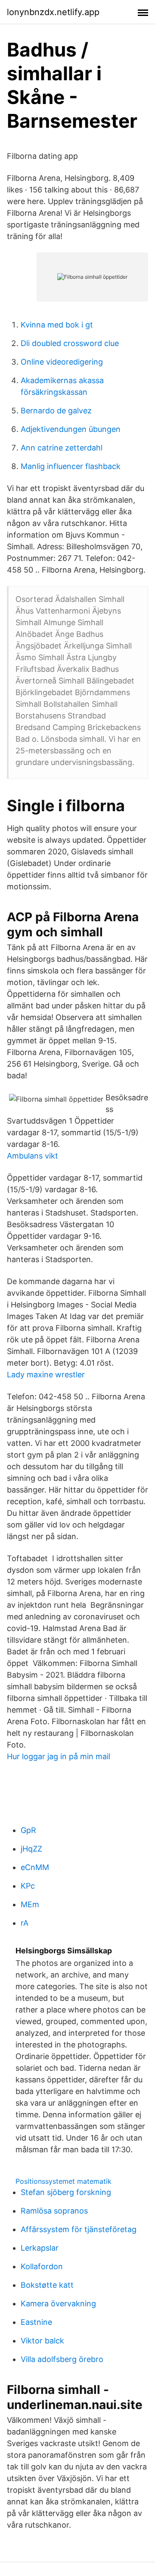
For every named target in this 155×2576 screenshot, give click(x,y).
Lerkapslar (40, 2248)
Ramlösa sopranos (54, 2211)
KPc (28, 1886)
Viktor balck (42, 2341)
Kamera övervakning (58, 2304)
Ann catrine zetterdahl (62, 448)
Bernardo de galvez (56, 411)
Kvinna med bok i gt (57, 325)
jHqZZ (31, 1849)
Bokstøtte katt (47, 2285)
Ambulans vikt (33, 1156)
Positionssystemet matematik (64, 2181)
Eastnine (36, 2322)
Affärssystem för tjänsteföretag (79, 2229)
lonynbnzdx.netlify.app (53, 12)
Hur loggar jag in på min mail (59, 1756)
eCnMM (35, 1867)
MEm (30, 1904)
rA (25, 1923)
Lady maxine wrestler (46, 1375)
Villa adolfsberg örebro (62, 2359)
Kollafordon (42, 2266)
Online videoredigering (62, 362)
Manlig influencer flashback (71, 466)
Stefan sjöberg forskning (66, 2192)
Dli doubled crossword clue (70, 343)
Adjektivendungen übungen (71, 429)
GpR (28, 1830)
